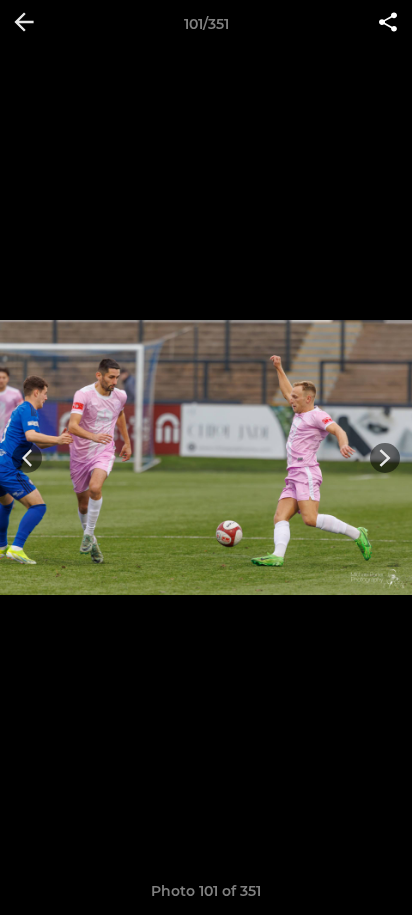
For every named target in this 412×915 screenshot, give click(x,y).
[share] (388, 24)
